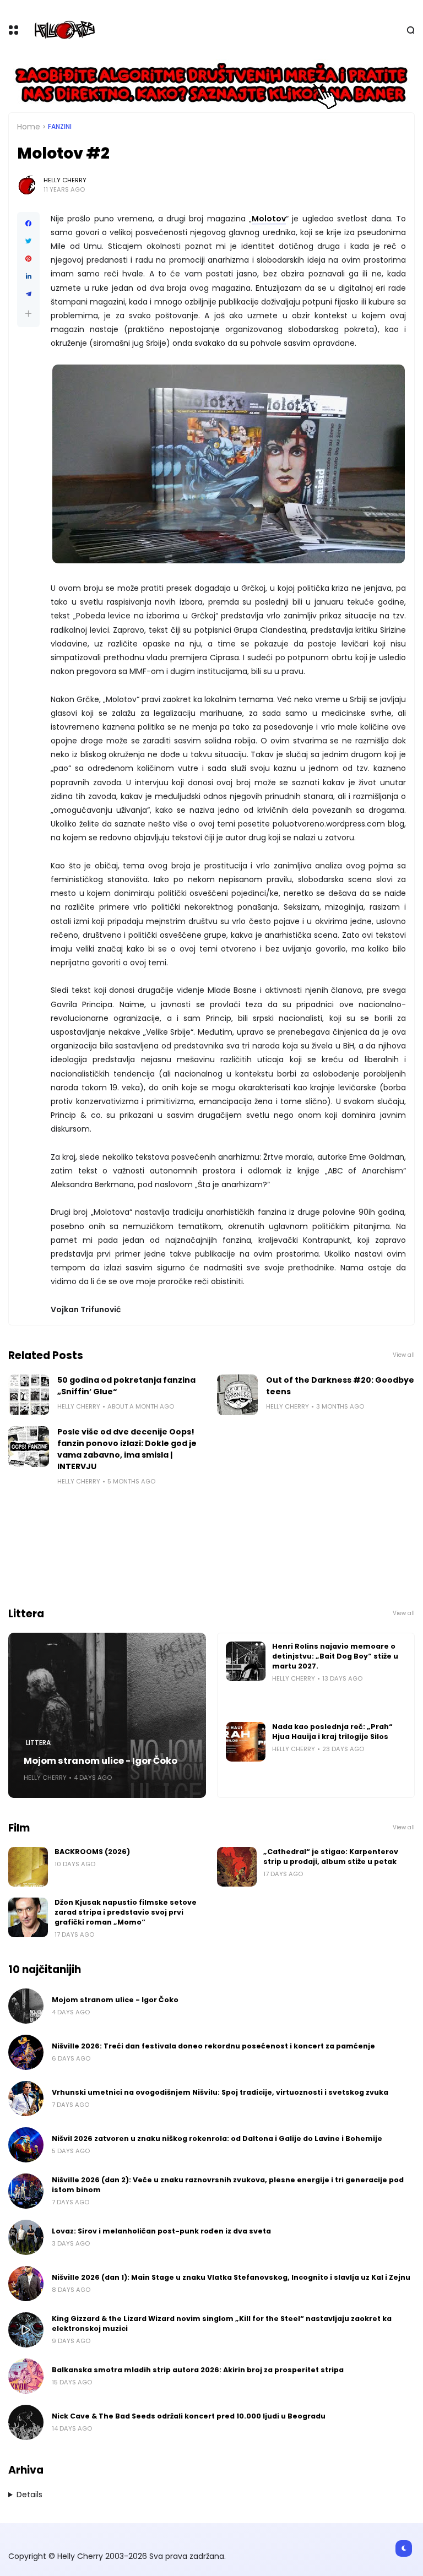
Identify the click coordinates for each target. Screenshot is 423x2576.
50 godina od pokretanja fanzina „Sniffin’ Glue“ (126, 1386)
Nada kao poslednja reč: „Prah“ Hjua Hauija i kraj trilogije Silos (332, 1732)
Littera (38, 1743)
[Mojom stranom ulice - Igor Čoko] (107, 1715)
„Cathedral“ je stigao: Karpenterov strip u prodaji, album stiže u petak (331, 1857)
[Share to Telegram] (28, 294)
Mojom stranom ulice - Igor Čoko (101, 1761)
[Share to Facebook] (28, 224)
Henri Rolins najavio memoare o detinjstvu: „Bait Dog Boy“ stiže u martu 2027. (335, 1656)
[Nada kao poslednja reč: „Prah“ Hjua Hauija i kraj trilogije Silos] (246, 1742)
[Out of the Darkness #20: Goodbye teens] (237, 1395)
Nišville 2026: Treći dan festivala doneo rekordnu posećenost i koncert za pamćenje (213, 2046)
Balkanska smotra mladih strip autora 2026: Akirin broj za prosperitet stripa (198, 2370)
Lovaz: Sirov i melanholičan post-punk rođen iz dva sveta (161, 2231)
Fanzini (60, 127)
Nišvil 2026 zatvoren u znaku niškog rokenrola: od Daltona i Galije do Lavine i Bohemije (217, 2138)
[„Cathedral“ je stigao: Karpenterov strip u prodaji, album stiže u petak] (237, 1867)
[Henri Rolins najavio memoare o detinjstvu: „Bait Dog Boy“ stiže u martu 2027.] (246, 1661)
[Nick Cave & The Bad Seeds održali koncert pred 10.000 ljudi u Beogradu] (26, 2422)
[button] (28, 314)
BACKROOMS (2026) (92, 1852)
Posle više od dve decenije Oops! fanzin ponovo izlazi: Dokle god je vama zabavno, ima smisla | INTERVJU (127, 1449)
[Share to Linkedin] (28, 276)
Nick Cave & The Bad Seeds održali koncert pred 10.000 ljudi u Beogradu (189, 2416)
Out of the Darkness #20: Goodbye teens (340, 1386)
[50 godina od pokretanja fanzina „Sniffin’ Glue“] (29, 1395)
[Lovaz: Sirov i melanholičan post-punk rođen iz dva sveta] (26, 2237)
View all (404, 1355)
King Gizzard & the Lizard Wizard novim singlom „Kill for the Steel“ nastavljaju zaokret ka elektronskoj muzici (222, 2324)
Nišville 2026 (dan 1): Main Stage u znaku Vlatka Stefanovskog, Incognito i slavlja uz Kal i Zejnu (231, 2277)
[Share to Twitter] (28, 241)
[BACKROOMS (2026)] (28, 1867)
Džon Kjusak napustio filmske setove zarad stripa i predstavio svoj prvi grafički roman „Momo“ (126, 1912)
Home (29, 127)
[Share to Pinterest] (28, 259)
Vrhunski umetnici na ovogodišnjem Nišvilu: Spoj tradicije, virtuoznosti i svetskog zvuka (220, 2092)
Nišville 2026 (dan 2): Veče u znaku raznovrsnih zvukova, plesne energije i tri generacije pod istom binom (228, 2185)
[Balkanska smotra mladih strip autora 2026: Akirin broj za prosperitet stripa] (26, 2376)
